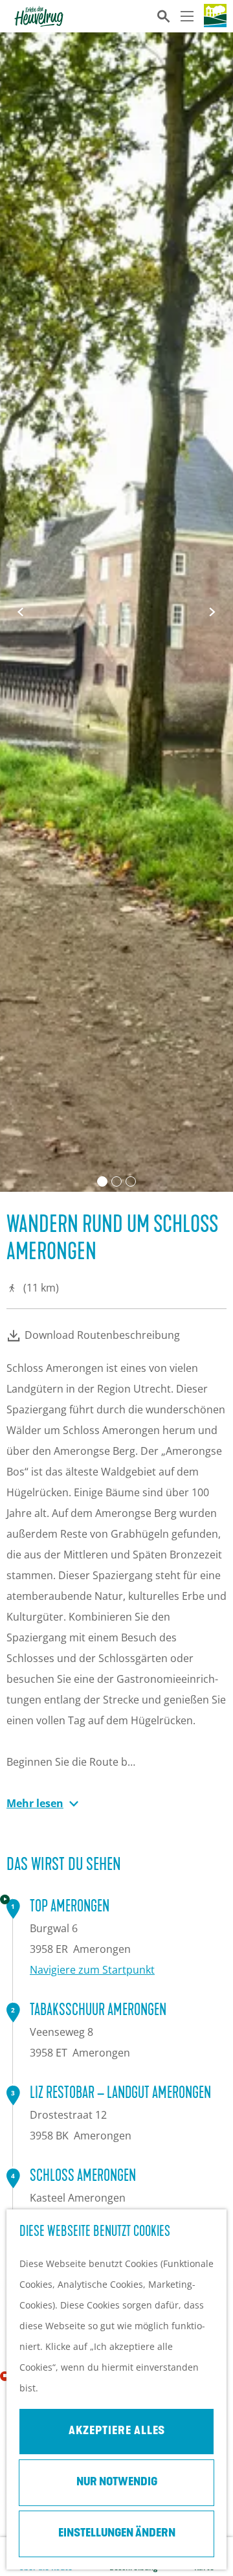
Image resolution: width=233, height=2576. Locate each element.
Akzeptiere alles (117, 2432)
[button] (104, 1295)
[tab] (102, 1181)
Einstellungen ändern (117, 2534)
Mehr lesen (35, 1803)
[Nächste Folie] (212, 612)
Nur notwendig (117, 2483)
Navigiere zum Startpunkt (92, 1970)
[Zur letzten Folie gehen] (21, 612)
